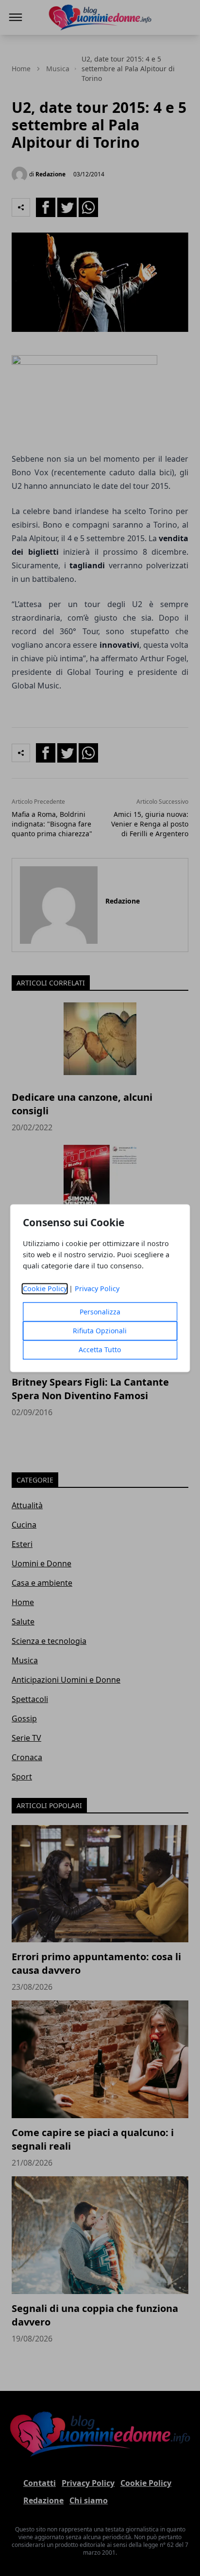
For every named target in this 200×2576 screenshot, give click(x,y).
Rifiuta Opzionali (100, 1331)
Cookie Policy (45, 1288)
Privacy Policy (97, 1288)
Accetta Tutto (100, 1350)
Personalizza (100, 1312)
